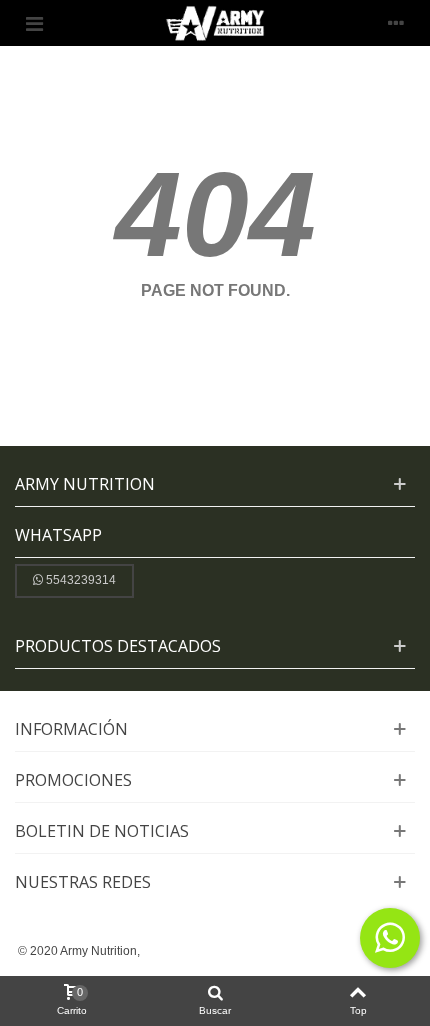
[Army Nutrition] (215, 23)
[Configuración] (396, 23)
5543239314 (81, 580)
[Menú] (34, 23)
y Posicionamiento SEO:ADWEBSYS (312, 951)
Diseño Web (178, 951)
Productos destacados (118, 646)
